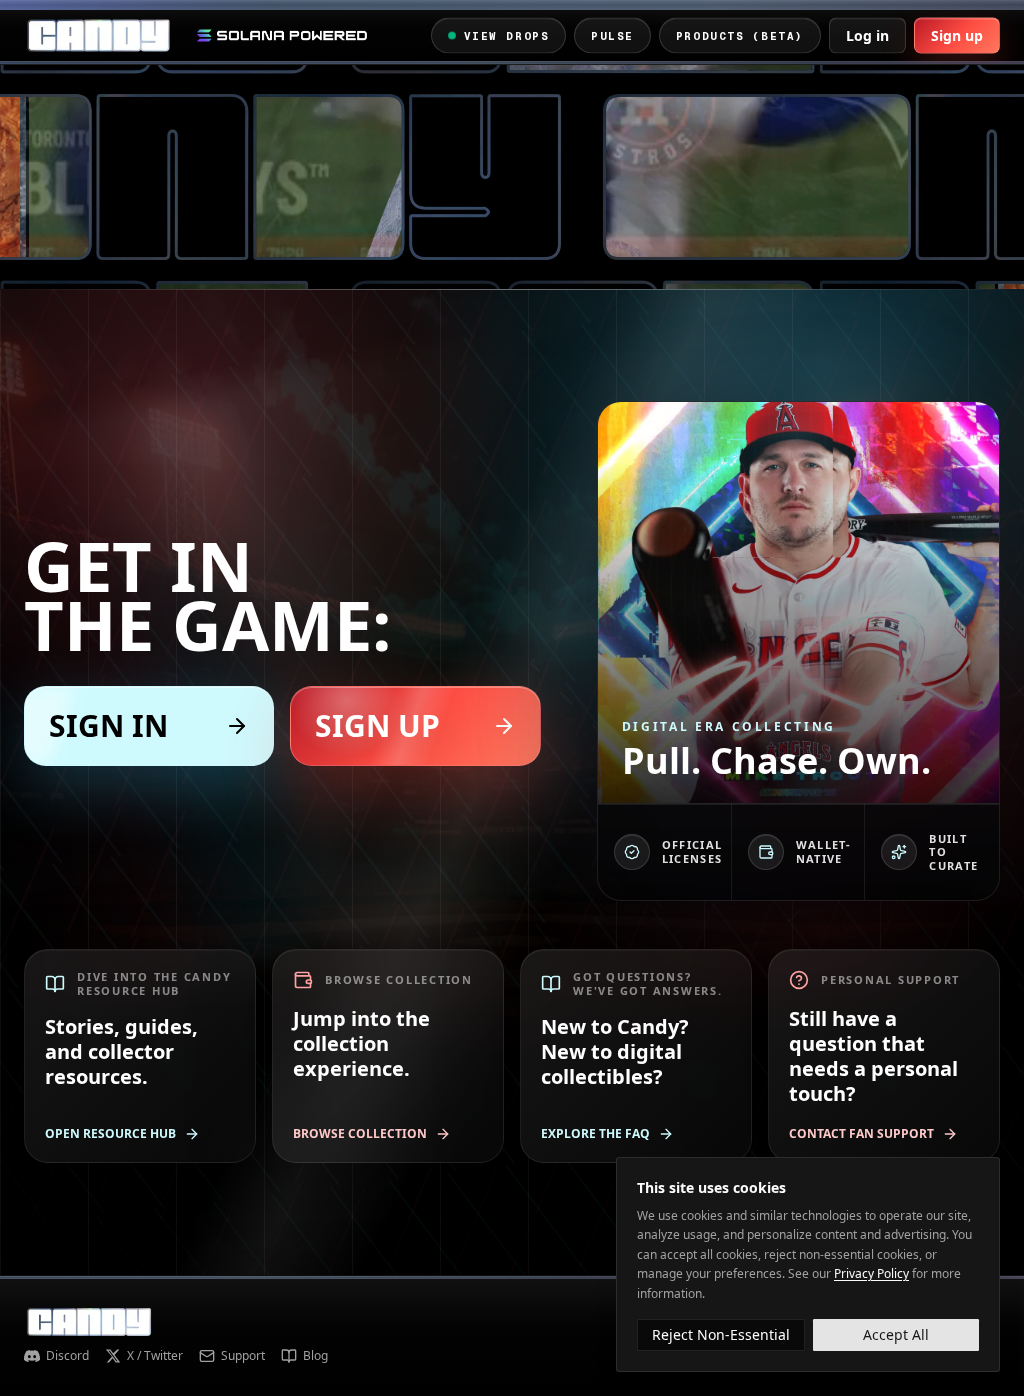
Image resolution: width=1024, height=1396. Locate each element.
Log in (867, 35)
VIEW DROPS (506, 35)
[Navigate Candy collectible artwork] (798, 602)
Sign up (957, 35)
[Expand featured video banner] (512, 177)
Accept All (896, 1334)
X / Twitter (155, 1356)
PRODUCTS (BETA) (740, 35)
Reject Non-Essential (721, 1334)
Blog (315, 1356)
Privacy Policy (871, 1273)
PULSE (612, 35)
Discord (67, 1356)
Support (243, 1356)
